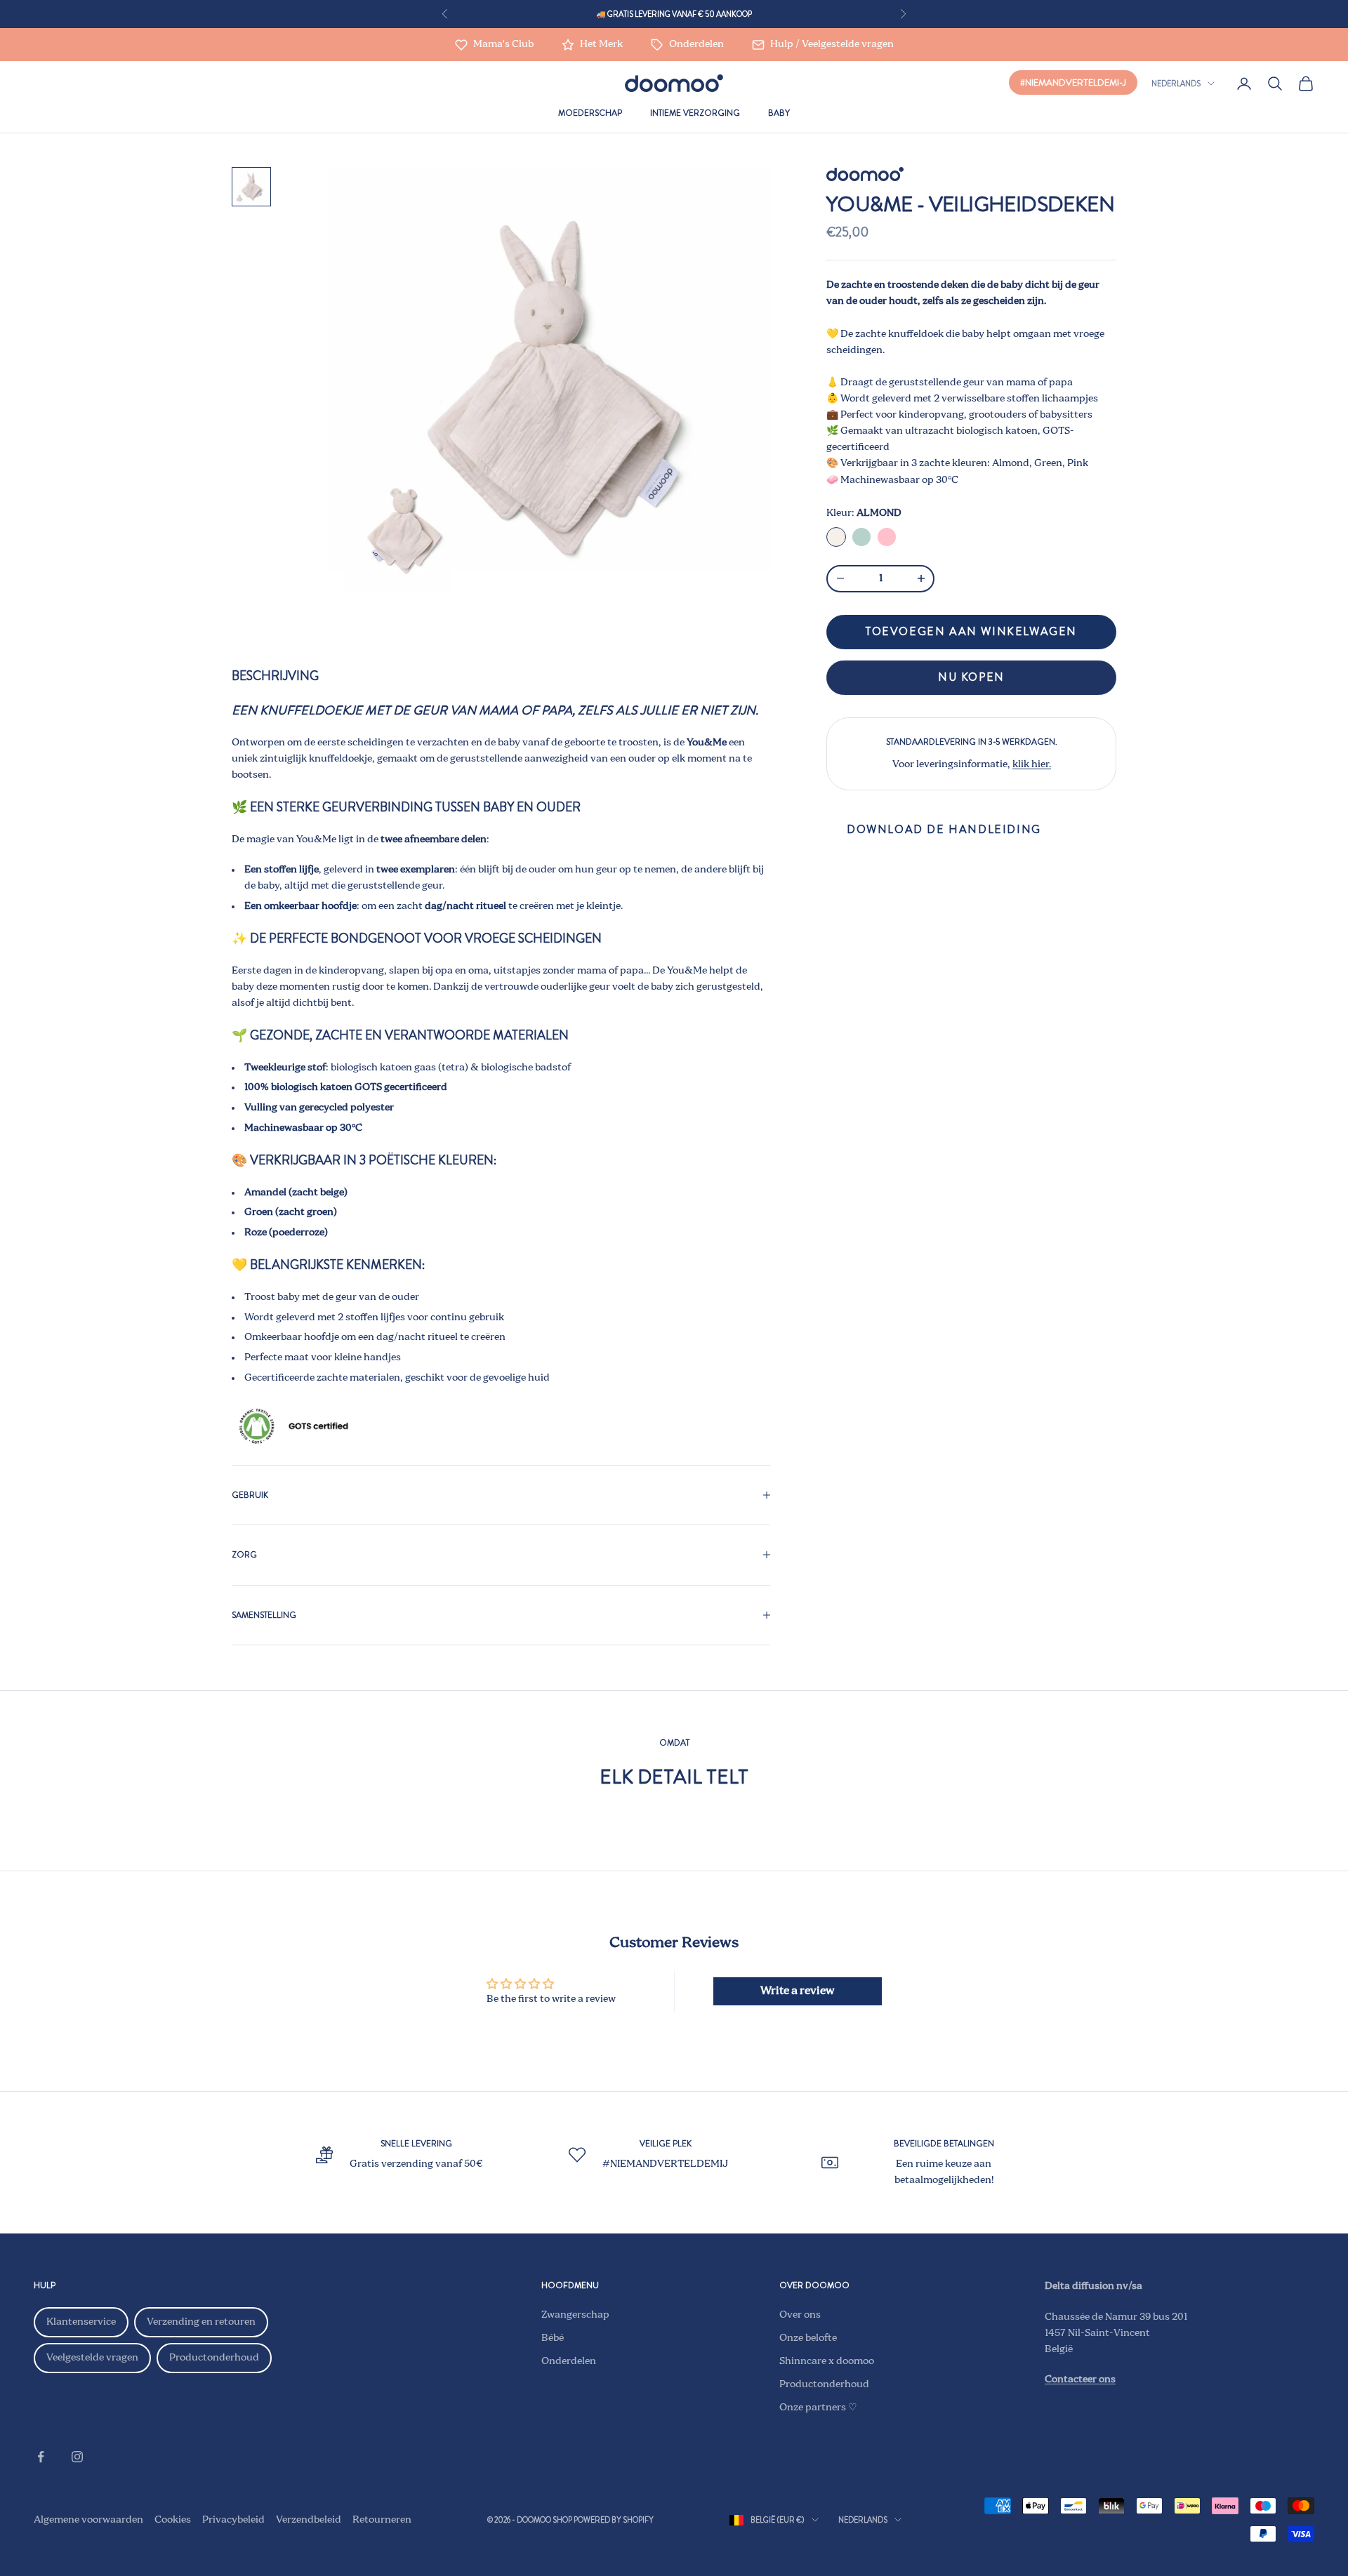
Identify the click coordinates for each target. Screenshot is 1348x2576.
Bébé (553, 2338)
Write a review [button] (798, 1991)
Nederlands (1176, 84)
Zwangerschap (575, 2315)
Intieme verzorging (695, 113)
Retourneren (382, 2520)
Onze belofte (808, 2338)
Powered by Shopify (614, 2520)
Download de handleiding (944, 829)
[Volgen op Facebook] (41, 2457)
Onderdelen (569, 2361)
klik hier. (1032, 764)
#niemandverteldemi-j (1073, 82)
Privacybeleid (233, 2520)
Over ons (800, 2315)
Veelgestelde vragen (92, 2358)
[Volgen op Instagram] (77, 2457)
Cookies (173, 2520)
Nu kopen (971, 677)
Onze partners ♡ (818, 2408)
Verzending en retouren (201, 2322)
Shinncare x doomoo (827, 2361)
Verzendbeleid (309, 2520)
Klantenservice (81, 2322)
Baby (779, 113)
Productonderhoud (214, 2358)
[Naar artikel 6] (251, 187)
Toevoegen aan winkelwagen (971, 631)
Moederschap (590, 113)
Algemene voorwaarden (88, 2520)
